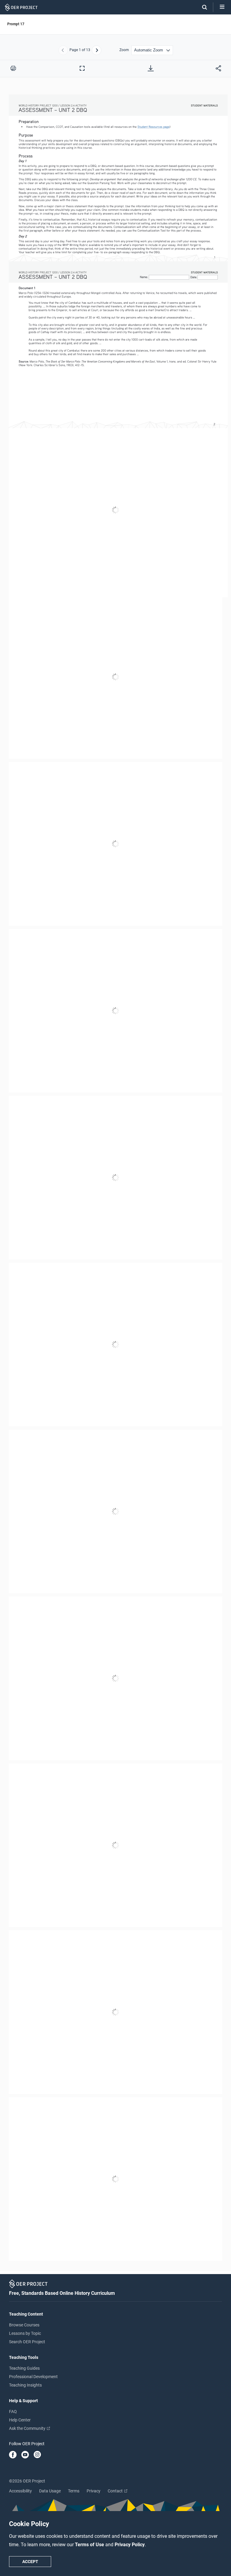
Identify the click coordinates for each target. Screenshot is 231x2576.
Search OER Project (27, 2342)
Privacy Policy (130, 2545)
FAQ (13, 2412)
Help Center (20, 2420)
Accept (30, 2562)
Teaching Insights (25, 2385)
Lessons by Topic (25, 2333)
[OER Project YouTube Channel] (25, 2455)
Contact (116, 2491)
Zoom (124, 50)
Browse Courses (24, 2325)
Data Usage (50, 2491)
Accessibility (20, 2491)
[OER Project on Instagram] (37, 2455)
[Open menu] (222, 7)
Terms (74, 2491)
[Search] (202, 7)
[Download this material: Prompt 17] (151, 68)
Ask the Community (28, 2428)
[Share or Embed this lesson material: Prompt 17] (218, 68)
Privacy (94, 2491)
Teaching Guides (24, 2368)
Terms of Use (90, 2545)
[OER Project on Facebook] (13, 2455)
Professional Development (33, 2377)
